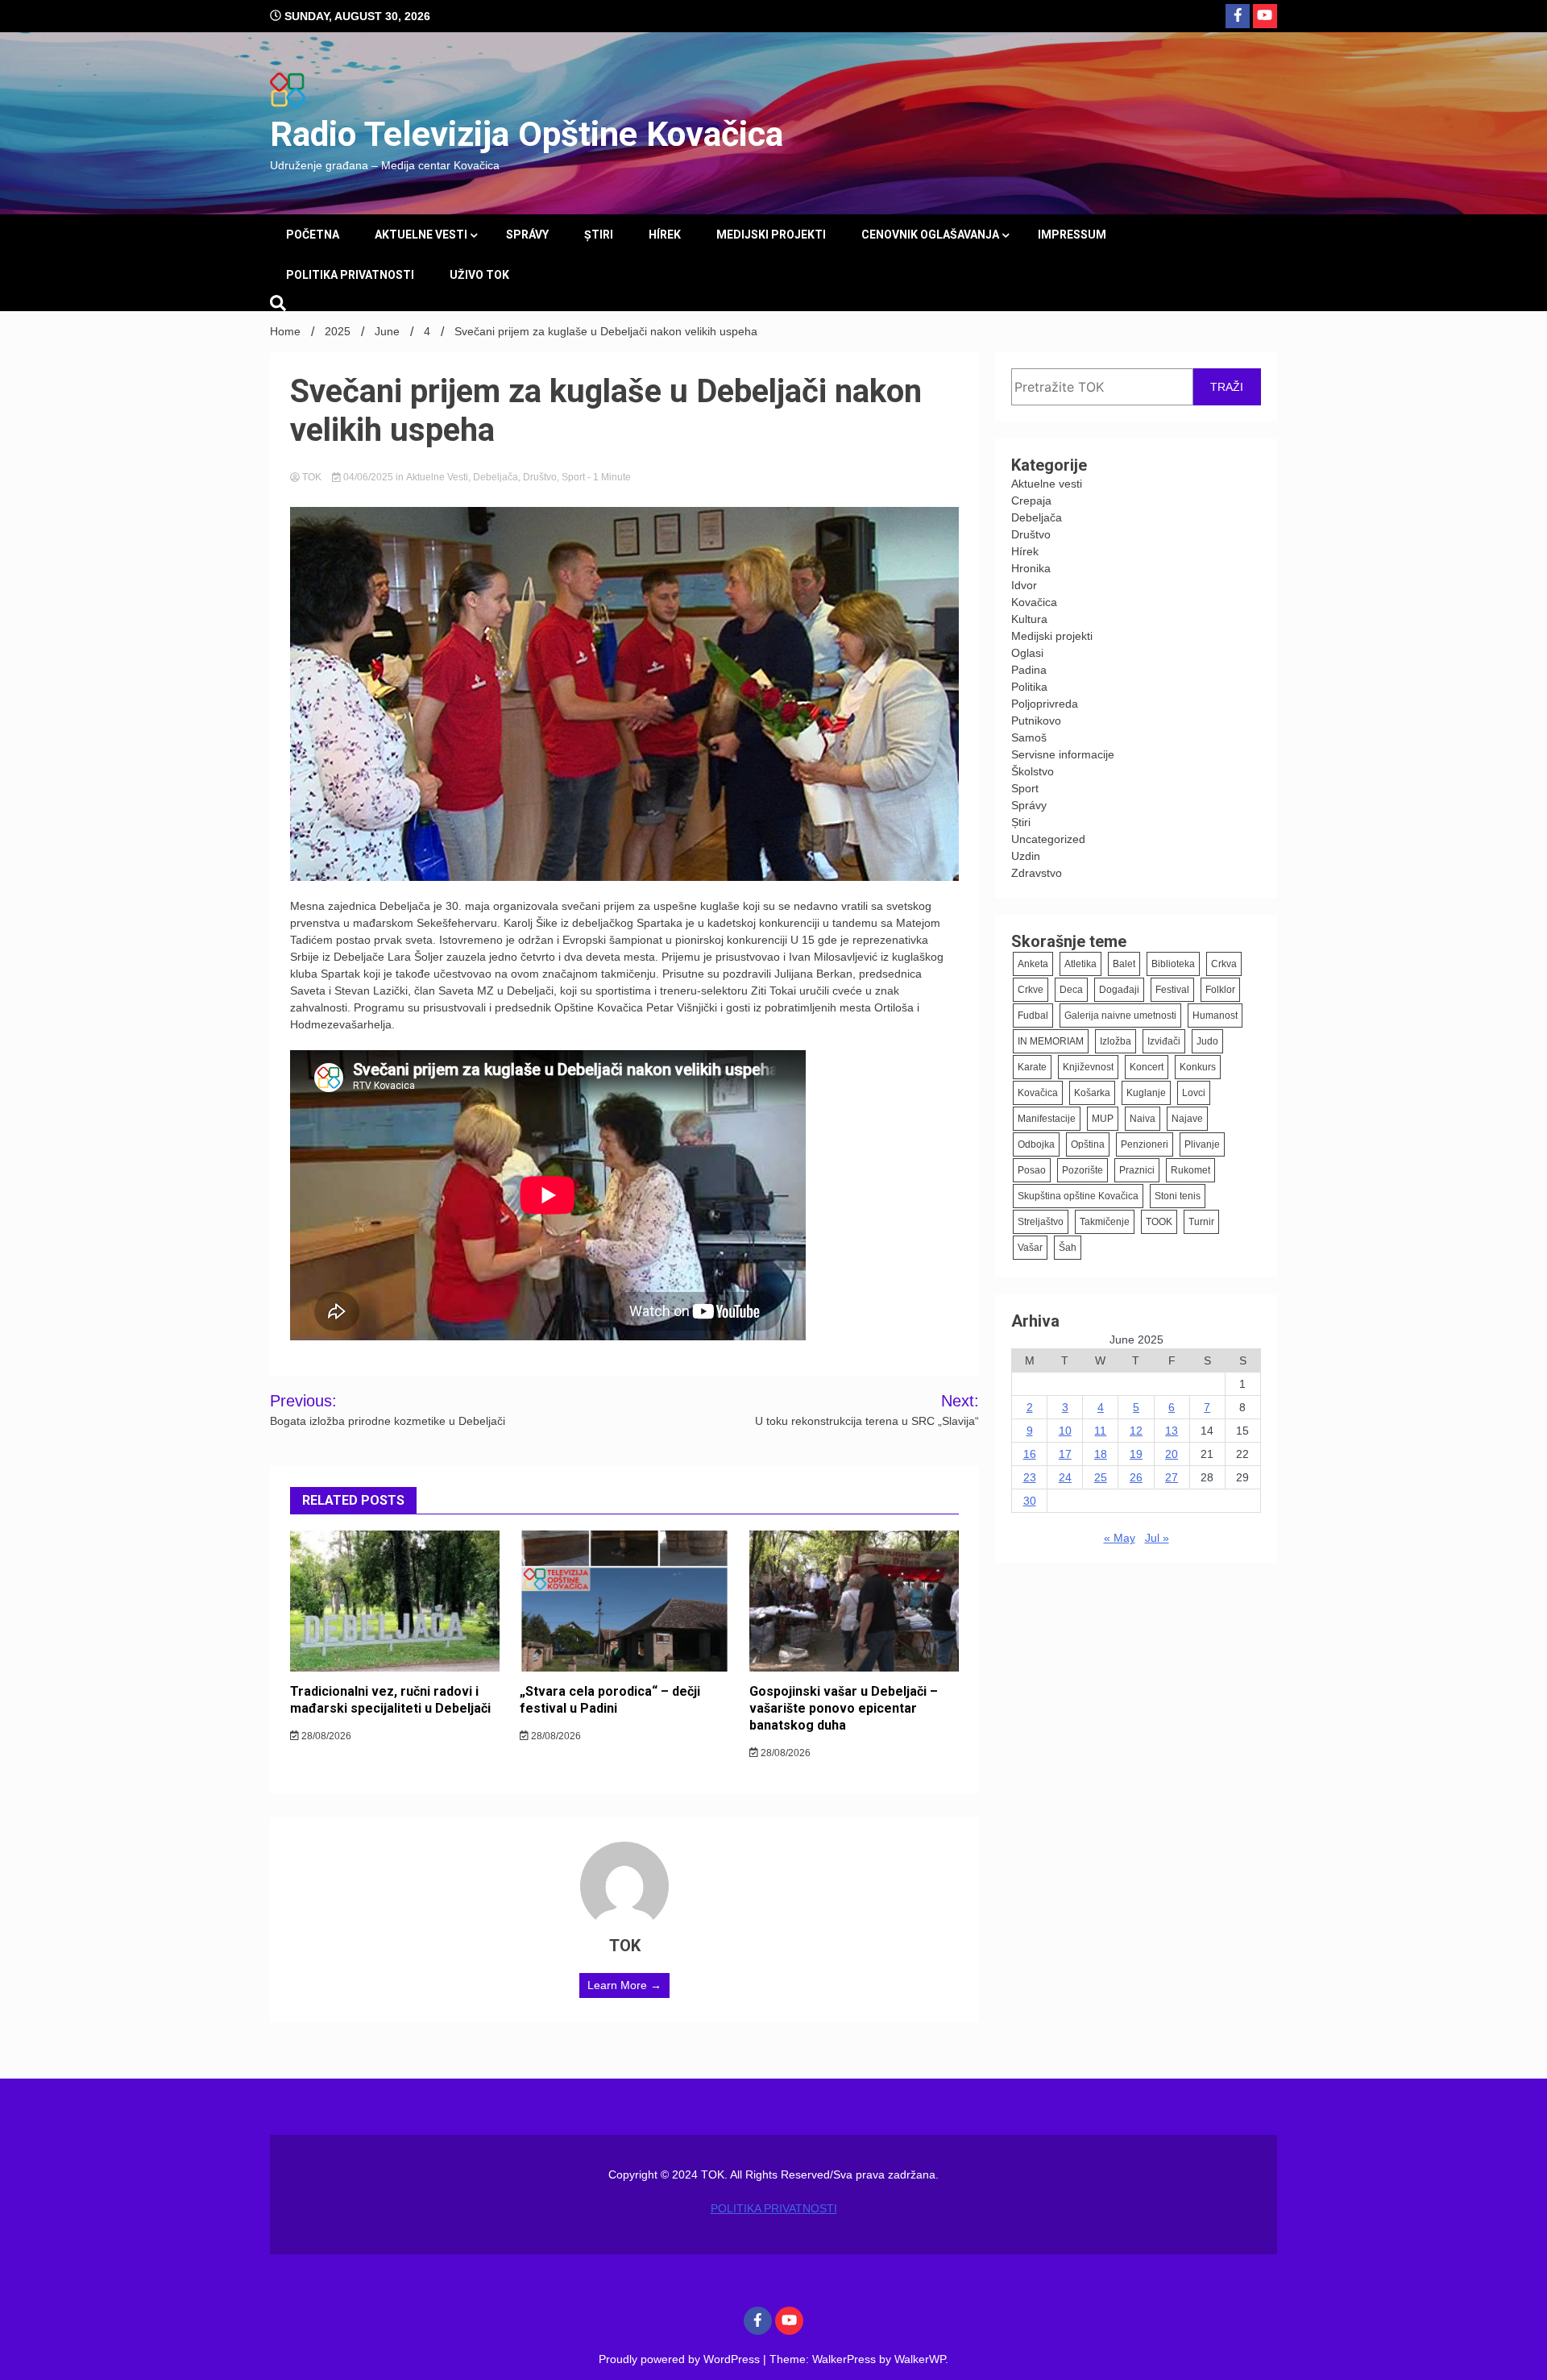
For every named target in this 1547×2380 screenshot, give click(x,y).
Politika (1029, 687)
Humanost (1215, 1016)
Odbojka (1036, 1144)
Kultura (1029, 619)
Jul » (1157, 1538)
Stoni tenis (1178, 1196)
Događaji (1119, 990)
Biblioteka (1173, 964)
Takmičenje (1105, 1222)
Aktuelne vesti (421, 235)
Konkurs (1198, 1067)
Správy (527, 235)
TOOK (1159, 1222)
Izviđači (1164, 1041)
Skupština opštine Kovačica (1078, 1196)
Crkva (1224, 964)
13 (1172, 1431)
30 (1030, 1501)
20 (1172, 1454)
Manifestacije (1047, 1119)
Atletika (1080, 964)
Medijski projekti (771, 235)
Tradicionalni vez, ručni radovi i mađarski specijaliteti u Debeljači (390, 1700)
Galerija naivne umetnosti (1120, 1016)
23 (1030, 1477)
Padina (1029, 670)
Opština (1088, 1144)
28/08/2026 (325, 1736)
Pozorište (1082, 1170)
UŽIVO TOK (479, 275)
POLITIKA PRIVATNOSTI (350, 275)
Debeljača (496, 477)
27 (1172, 1477)
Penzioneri (1145, 1144)
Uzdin (1026, 856)
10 (1065, 1431)
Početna (313, 235)
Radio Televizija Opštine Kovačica (527, 134)
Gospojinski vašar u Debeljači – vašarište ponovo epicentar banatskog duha (844, 1708)
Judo (1207, 1041)
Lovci (1194, 1093)
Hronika (1031, 568)
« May (1120, 1538)
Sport (573, 477)
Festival (1172, 990)
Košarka (1092, 1093)
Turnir (1201, 1222)
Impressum (1072, 235)
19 (1136, 1454)
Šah (1068, 1248)
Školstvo (1033, 771)
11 (1100, 1431)
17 (1065, 1454)
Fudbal (1033, 1016)
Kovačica (1034, 602)
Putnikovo (1036, 721)
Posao (1032, 1170)
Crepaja (1031, 501)
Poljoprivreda (1045, 704)
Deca (1071, 990)
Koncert (1147, 1067)
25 (1101, 1477)
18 (1101, 1454)
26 (1136, 1477)
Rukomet (1190, 1170)
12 (1136, 1431)
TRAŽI (1227, 387)
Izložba (1116, 1041)
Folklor (1220, 990)
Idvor (1024, 585)
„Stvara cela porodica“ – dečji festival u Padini (610, 1700)
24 (1065, 1477)
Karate (1032, 1067)
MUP (1103, 1119)
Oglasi (1027, 653)
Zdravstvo (1037, 873)
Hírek (665, 235)
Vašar (1030, 1248)
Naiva (1143, 1119)
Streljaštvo (1041, 1222)
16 (1030, 1454)
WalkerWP (920, 2359)
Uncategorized (1048, 839)
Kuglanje (1146, 1093)
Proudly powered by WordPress (681, 2359)
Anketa (1033, 964)
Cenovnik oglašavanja (930, 235)
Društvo (540, 477)
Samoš (1029, 737)
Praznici (1137, 1170)
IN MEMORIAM (1051, 1041)
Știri (599, 235)
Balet (1124, 964)
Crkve (1031, 990)
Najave (1187, 1119)
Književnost (1088, 1067)
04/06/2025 (368, 477)
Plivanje (1202, 1144)
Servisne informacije (1063, 754)
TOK (312, 477)
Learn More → (624, 1985)
